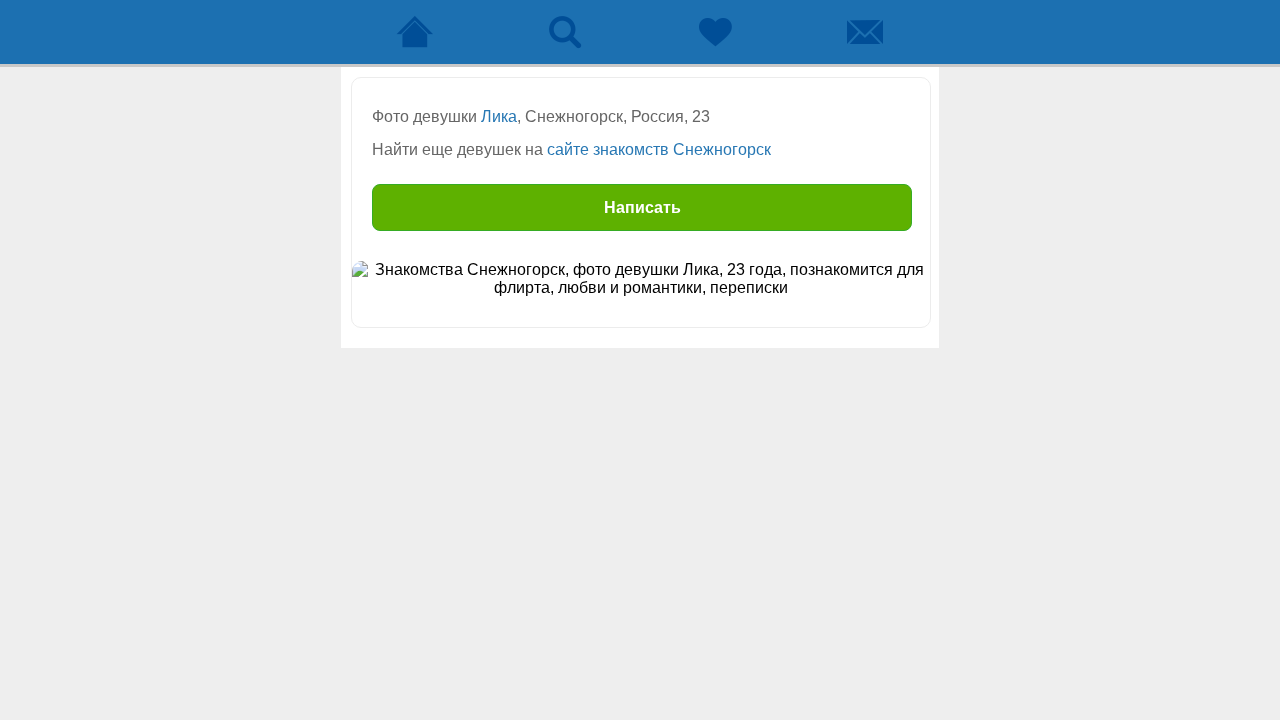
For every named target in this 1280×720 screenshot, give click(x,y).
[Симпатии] (715, 32)
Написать (642, 207)
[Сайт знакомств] (415, 32)
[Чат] (865, 32)
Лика (499, 116)
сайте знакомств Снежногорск (659, 149)
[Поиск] (565, 32)
